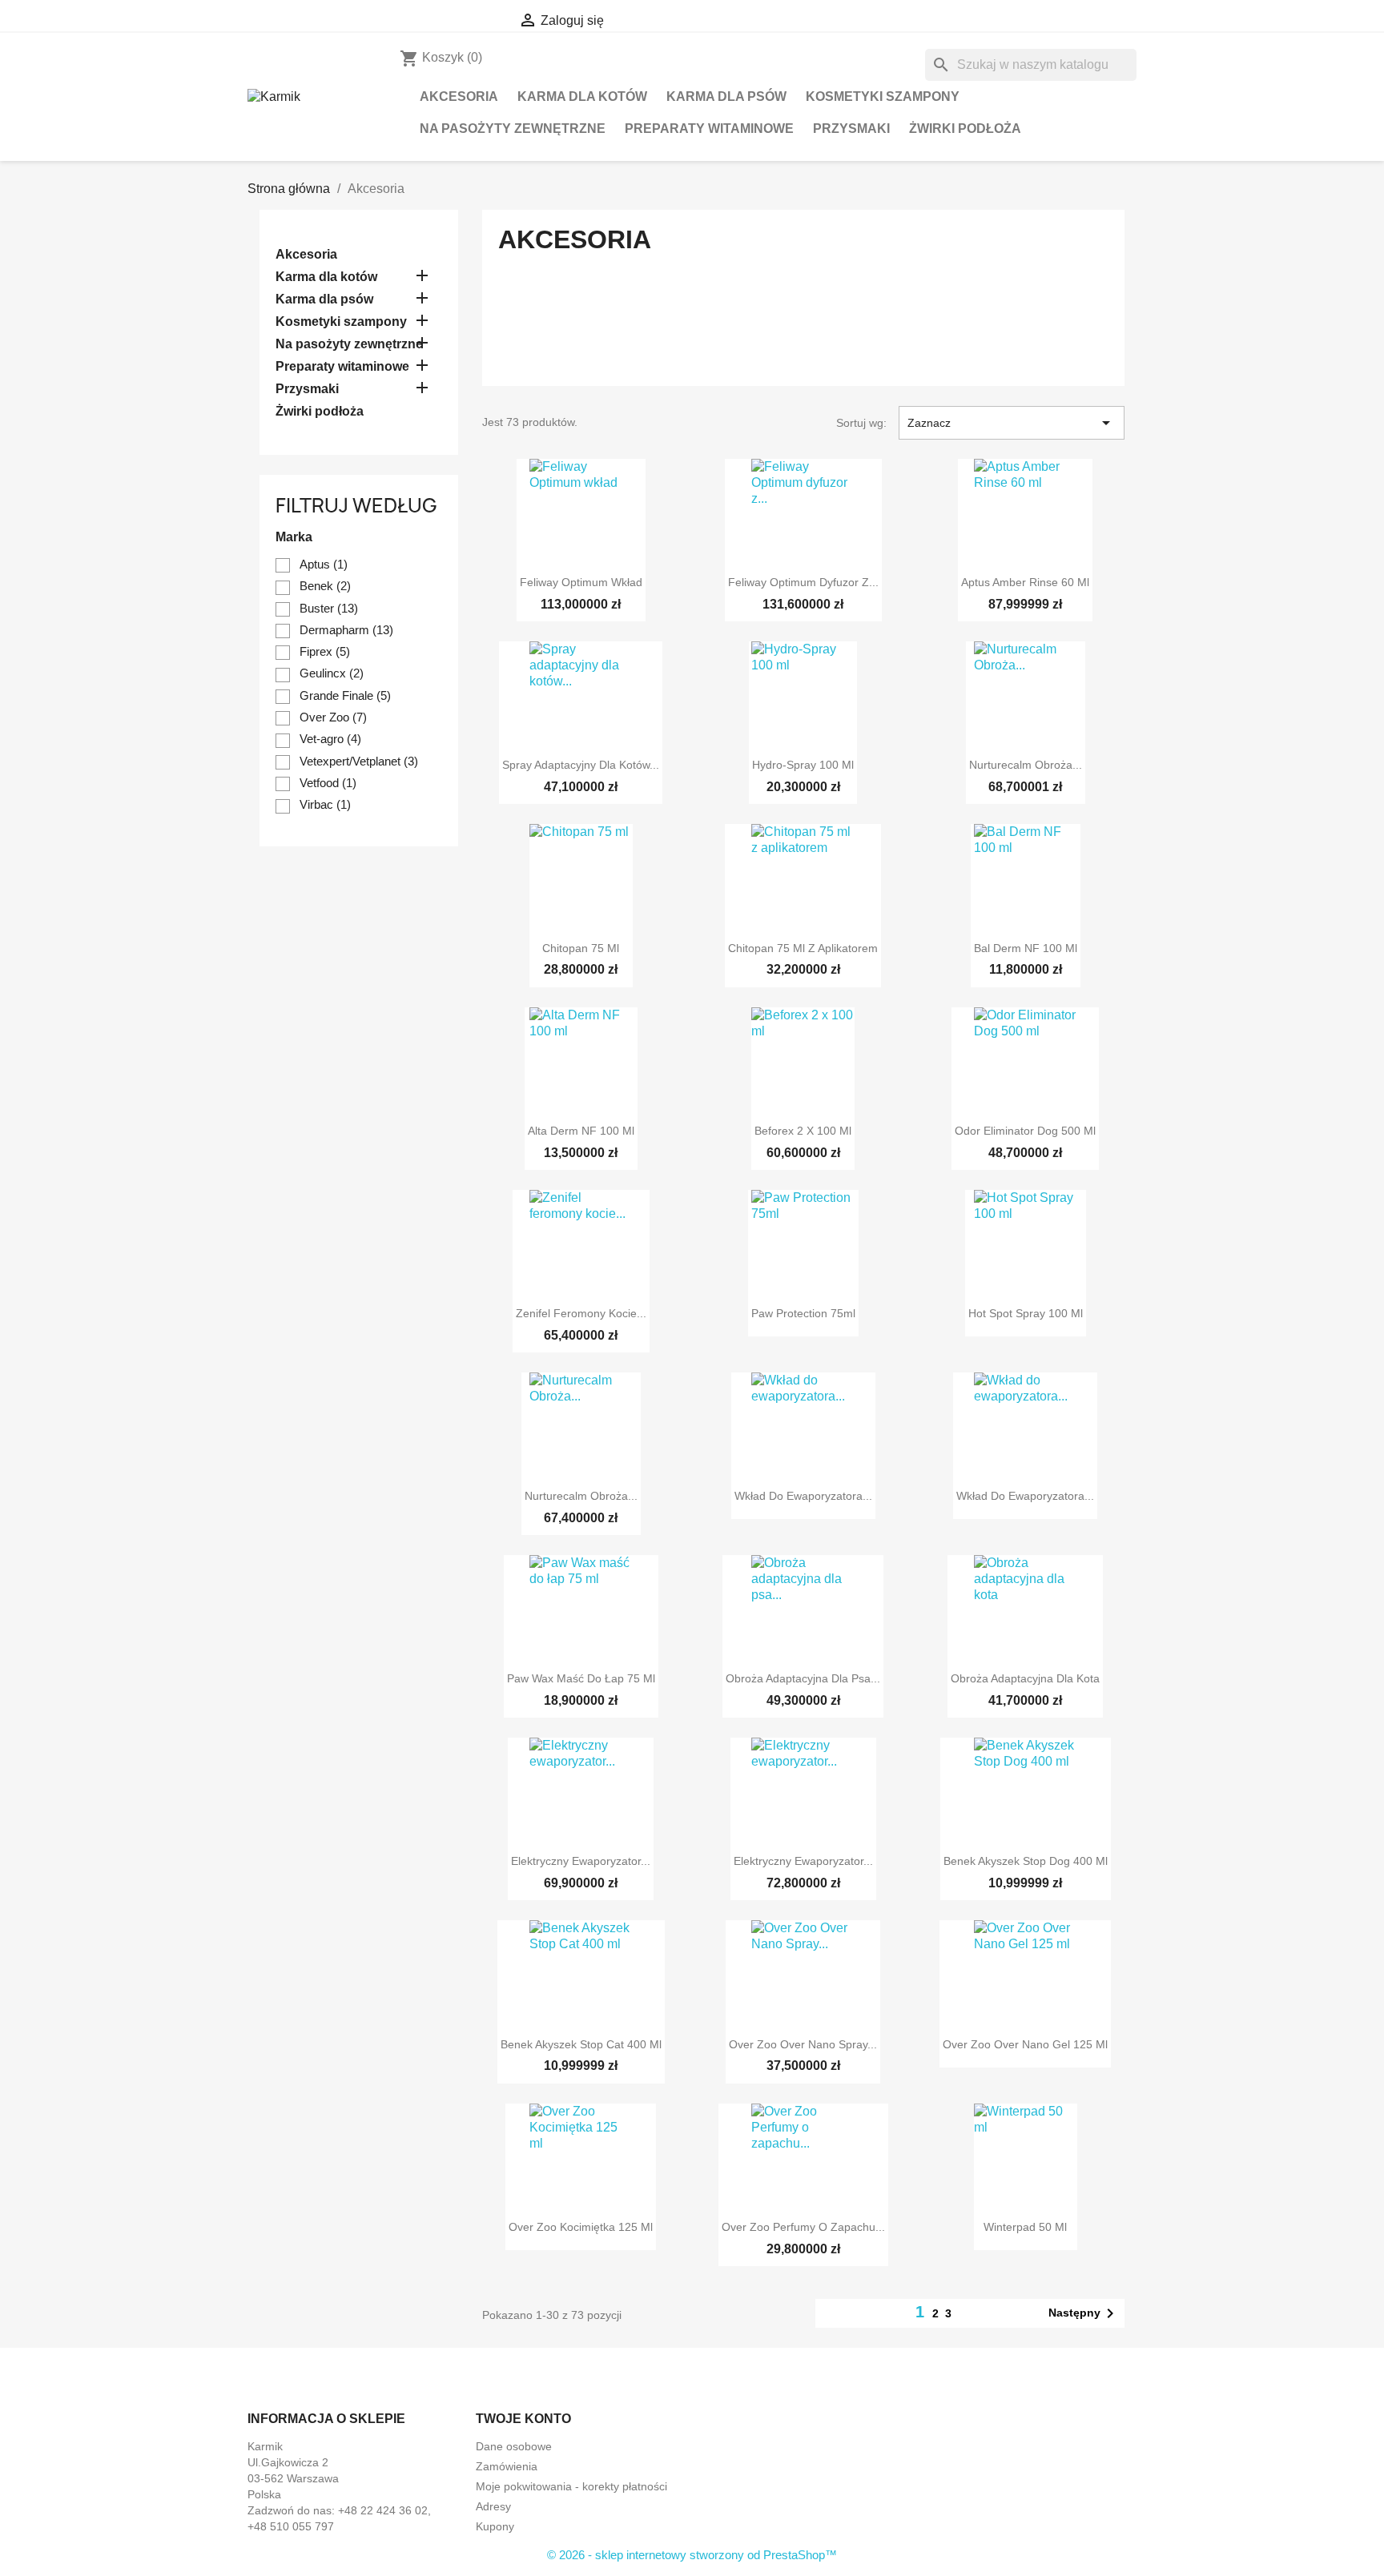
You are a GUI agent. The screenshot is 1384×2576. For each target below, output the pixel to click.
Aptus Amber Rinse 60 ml (1025, 582)
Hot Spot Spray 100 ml (1026, 1313)
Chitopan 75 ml (581, 948)
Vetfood (328, 783)
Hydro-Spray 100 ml (803, 765)
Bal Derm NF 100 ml (1026, 948)
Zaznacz (1012, 423)
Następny (1084, 2313)
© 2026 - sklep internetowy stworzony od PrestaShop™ (692, 2555)
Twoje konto (523, 2419)
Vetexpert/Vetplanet (359, 761)
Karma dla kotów (582, 96)
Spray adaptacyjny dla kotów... (581, 765)
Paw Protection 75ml (803, 1313)
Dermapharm (346, 630)
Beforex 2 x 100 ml (803, 1131)
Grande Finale (345, 695)
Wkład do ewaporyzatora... (803, 1496)
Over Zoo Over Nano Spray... (803, 2044)
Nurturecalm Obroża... (1026, 765)
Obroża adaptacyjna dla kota (1025, 1678)
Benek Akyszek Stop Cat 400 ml (581, 2044)
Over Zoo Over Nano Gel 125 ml (1025, 2044)
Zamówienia (507, 2466)
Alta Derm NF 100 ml (581, 1131)
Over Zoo (333, 717)
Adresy (493, 2506)
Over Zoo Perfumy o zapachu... (803, 2227)
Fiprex (325, 651)
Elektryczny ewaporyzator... (581, 1861)
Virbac (325, 804)
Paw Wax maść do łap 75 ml (581, 1678)
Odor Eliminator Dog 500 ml (1025, 1131)
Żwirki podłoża (965, 129)
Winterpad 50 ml (1025, 2227)
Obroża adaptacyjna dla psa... (803, 1678)
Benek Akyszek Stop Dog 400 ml (1026, 1861)
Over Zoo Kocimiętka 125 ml (581, 2227)
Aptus (324, 564)
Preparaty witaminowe (709, 129)
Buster (329, 608)
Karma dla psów (726, 96)
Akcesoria (459, 96)
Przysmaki (851, 129)
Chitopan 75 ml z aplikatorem (803, 948)
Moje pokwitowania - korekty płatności (571, 2486)
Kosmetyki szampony (883, 96)
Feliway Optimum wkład (581, 582)
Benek (325, 586)
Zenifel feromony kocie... (581, 1313)
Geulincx (332, 673)
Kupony (495, 2526)
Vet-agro (330, 739)
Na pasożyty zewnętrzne (513, 129)
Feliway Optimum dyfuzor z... (803, 582)
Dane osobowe (514, 2446)
